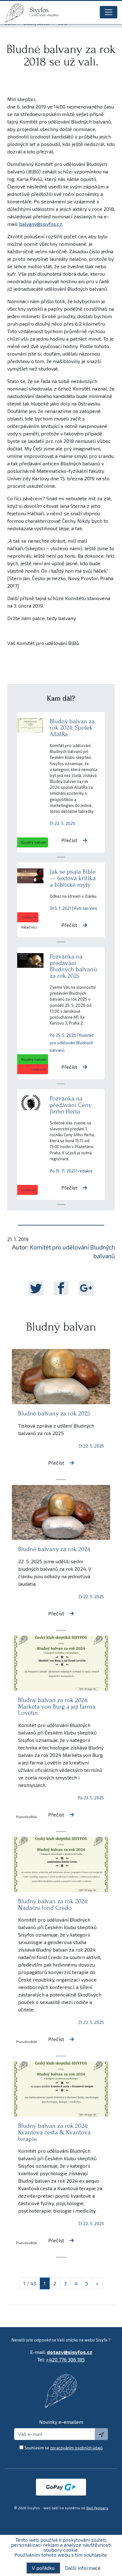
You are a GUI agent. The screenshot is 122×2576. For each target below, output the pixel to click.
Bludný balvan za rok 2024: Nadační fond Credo (53, 1904)
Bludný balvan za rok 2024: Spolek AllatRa (72, 728)
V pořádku (43, 2568)
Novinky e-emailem (61, 2422)
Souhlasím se (64, 2448)
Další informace (83, 2568)
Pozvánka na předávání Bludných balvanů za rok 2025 (73, 966)
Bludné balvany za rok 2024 (54, 1549)
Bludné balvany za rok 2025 (54, 1413)
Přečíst (69, 840)
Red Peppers (97, 2508)
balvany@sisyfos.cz (41, 224)
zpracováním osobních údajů (76, 2448)
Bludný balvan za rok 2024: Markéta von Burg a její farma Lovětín (57, 1707)
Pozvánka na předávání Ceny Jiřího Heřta (71, 1105)
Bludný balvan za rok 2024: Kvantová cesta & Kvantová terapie (54, 2132)
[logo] (17, 13)
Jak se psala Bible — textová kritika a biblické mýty (73, 878)
